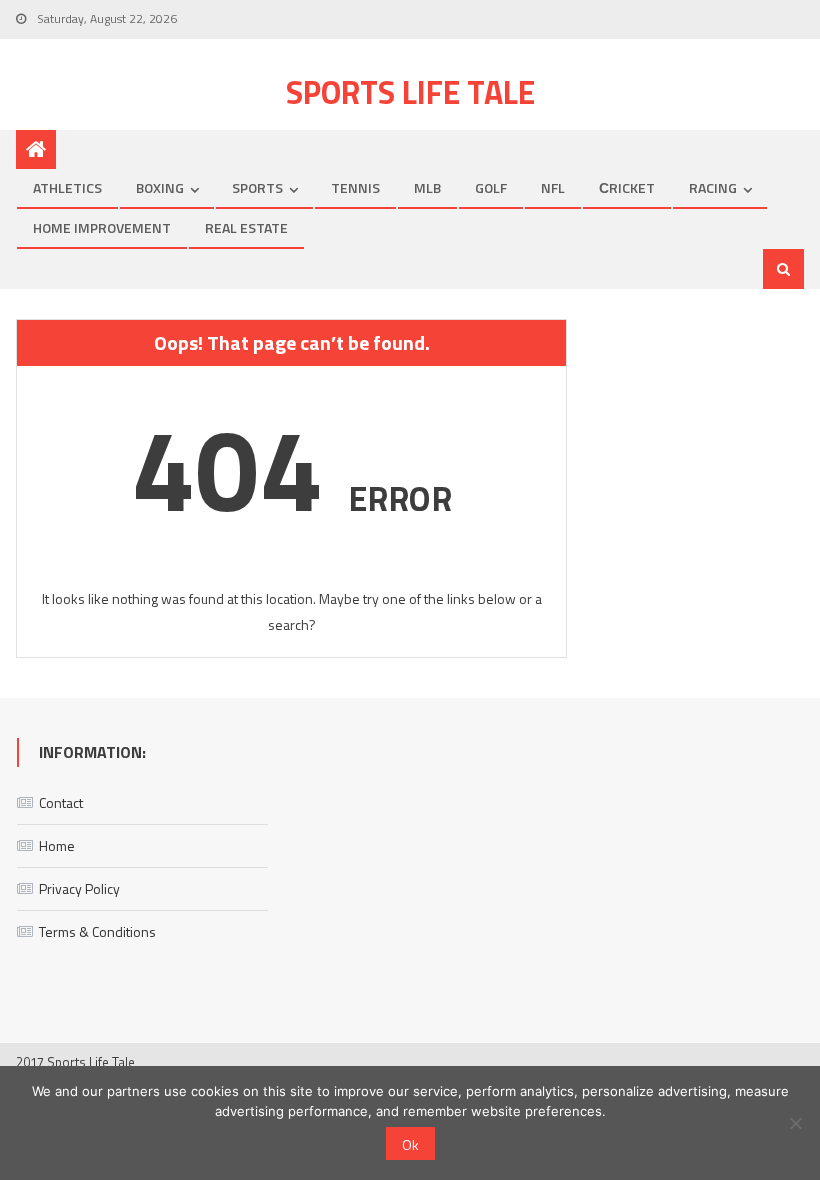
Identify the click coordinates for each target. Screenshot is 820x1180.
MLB (427, 187)
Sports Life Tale (410, 92)
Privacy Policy (79, 888)
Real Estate (246, 227)
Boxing (160, 187)
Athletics (67, 187)
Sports (257, 187)
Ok (410, 1144)
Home (57, 845)
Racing (713, 187)
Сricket (627, 187)
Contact (61, 802)
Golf (491, 187)
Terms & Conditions (97, 931)
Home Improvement (102, 227)
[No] (795, 1123)
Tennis (355, 187)
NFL (553, 187)
